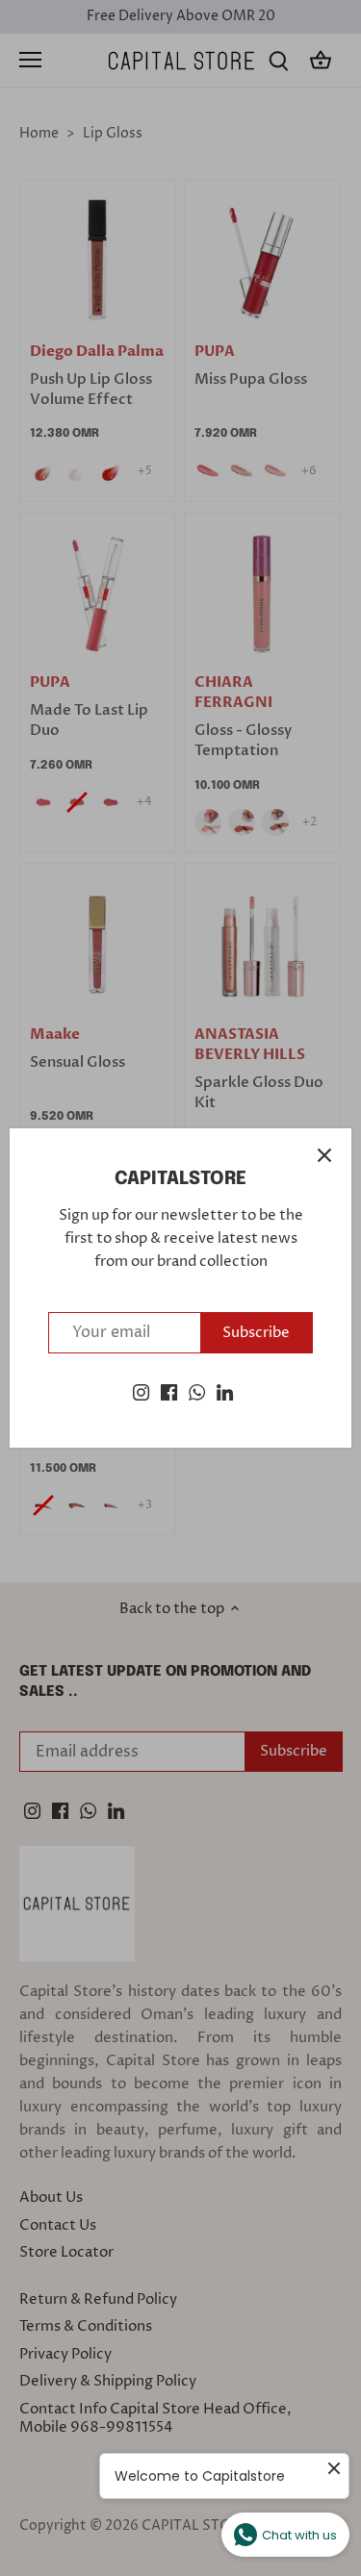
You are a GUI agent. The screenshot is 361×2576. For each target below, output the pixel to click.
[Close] (324, 1155)
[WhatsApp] (197, 1392)
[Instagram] (141, 1392)
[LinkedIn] (225, 1392)
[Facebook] (169, 1392)
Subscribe (256, 1333)
